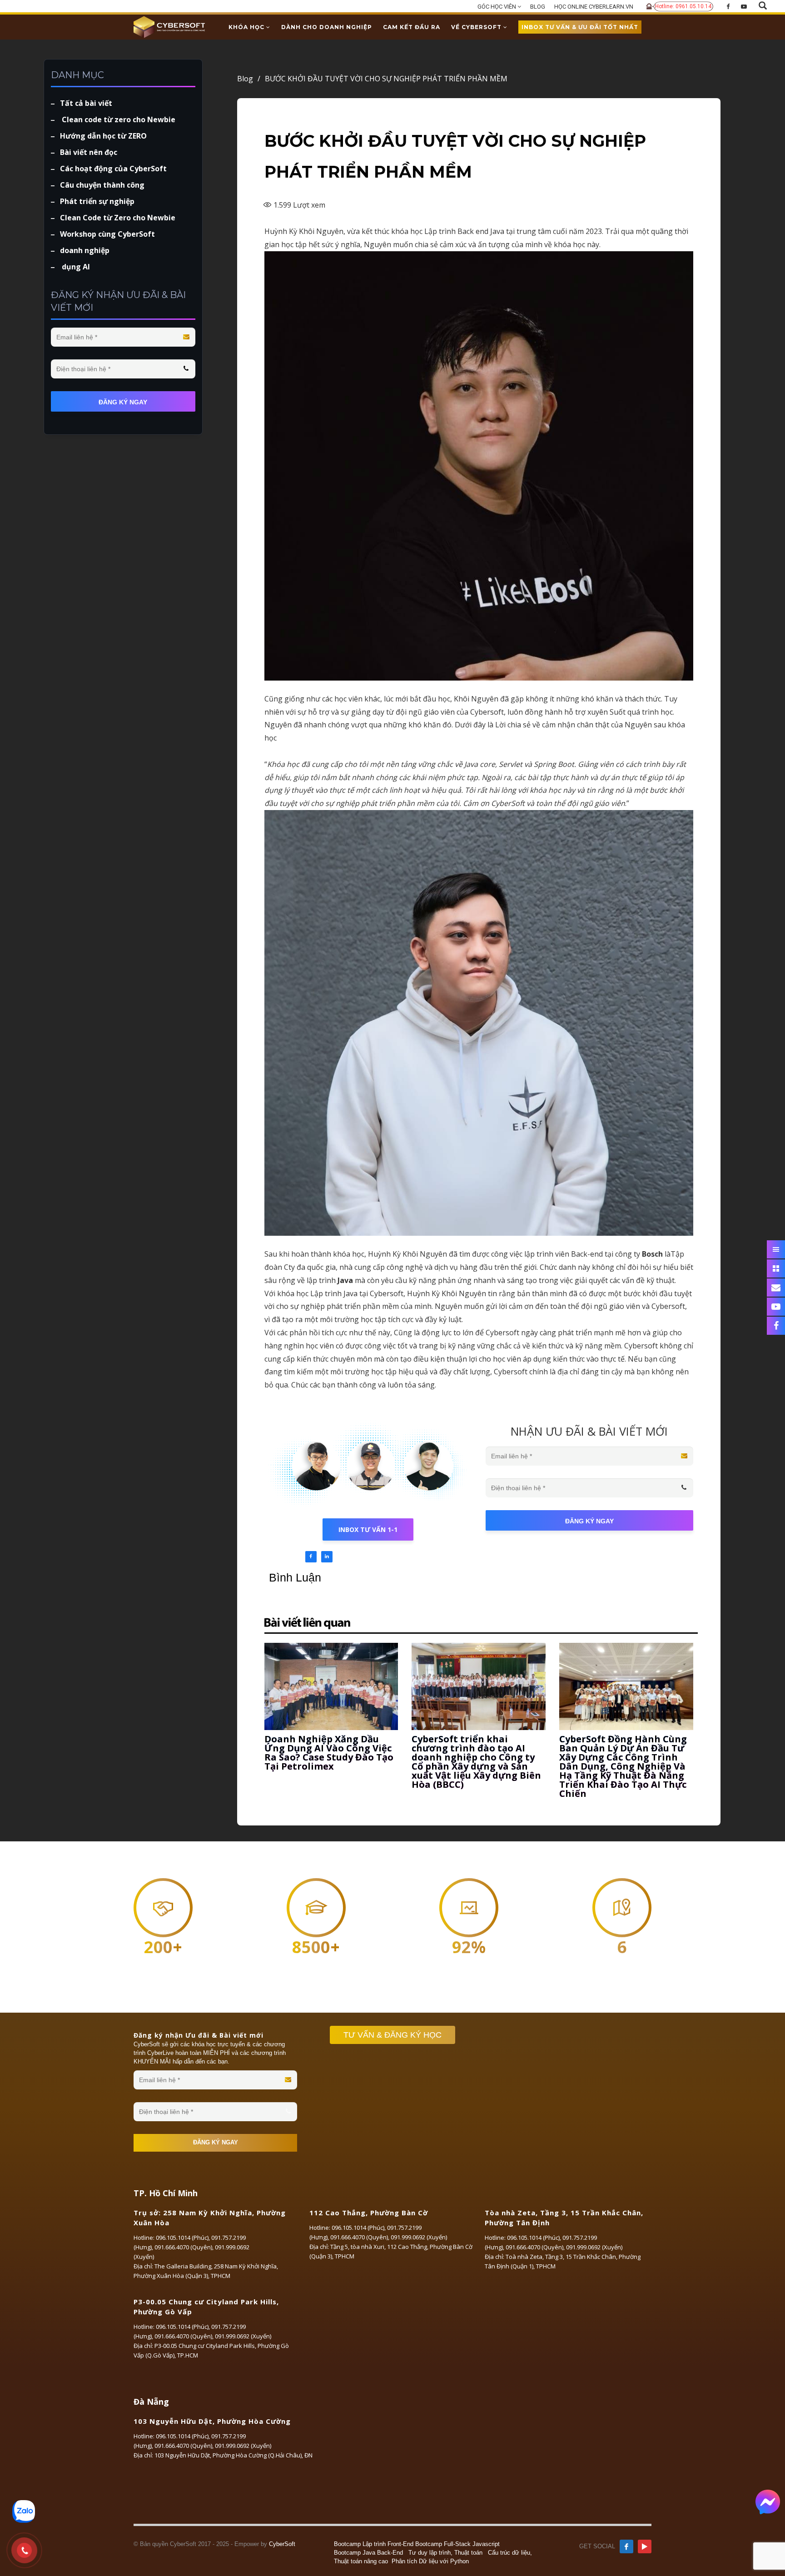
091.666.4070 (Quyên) (183, 2247)
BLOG (538, 7)
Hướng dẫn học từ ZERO (103, 136)
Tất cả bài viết (86, 103)
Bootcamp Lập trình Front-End (374, 2544)
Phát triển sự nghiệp (97, 201)
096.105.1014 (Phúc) (182, 2238)
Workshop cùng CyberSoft (107, 234)
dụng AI (75, 267)
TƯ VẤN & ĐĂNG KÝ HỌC (392, 2035)
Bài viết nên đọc (89, 152)
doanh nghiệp (85, 250)
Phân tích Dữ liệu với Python (430, 2561)
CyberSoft (282, 2544)
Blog (249, 79)
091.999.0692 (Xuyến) (419, 2237)
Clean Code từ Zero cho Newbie (118, 218)
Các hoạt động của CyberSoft (113, 169)
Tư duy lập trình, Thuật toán (445, 2553)
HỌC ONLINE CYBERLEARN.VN (594, 7)
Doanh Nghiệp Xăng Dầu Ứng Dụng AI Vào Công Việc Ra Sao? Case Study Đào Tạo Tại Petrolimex (329, 1753)
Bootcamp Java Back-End (368, 2553)
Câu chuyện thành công (102, 185)
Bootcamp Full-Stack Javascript (457, 2544)
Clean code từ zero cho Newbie (118, 119)
